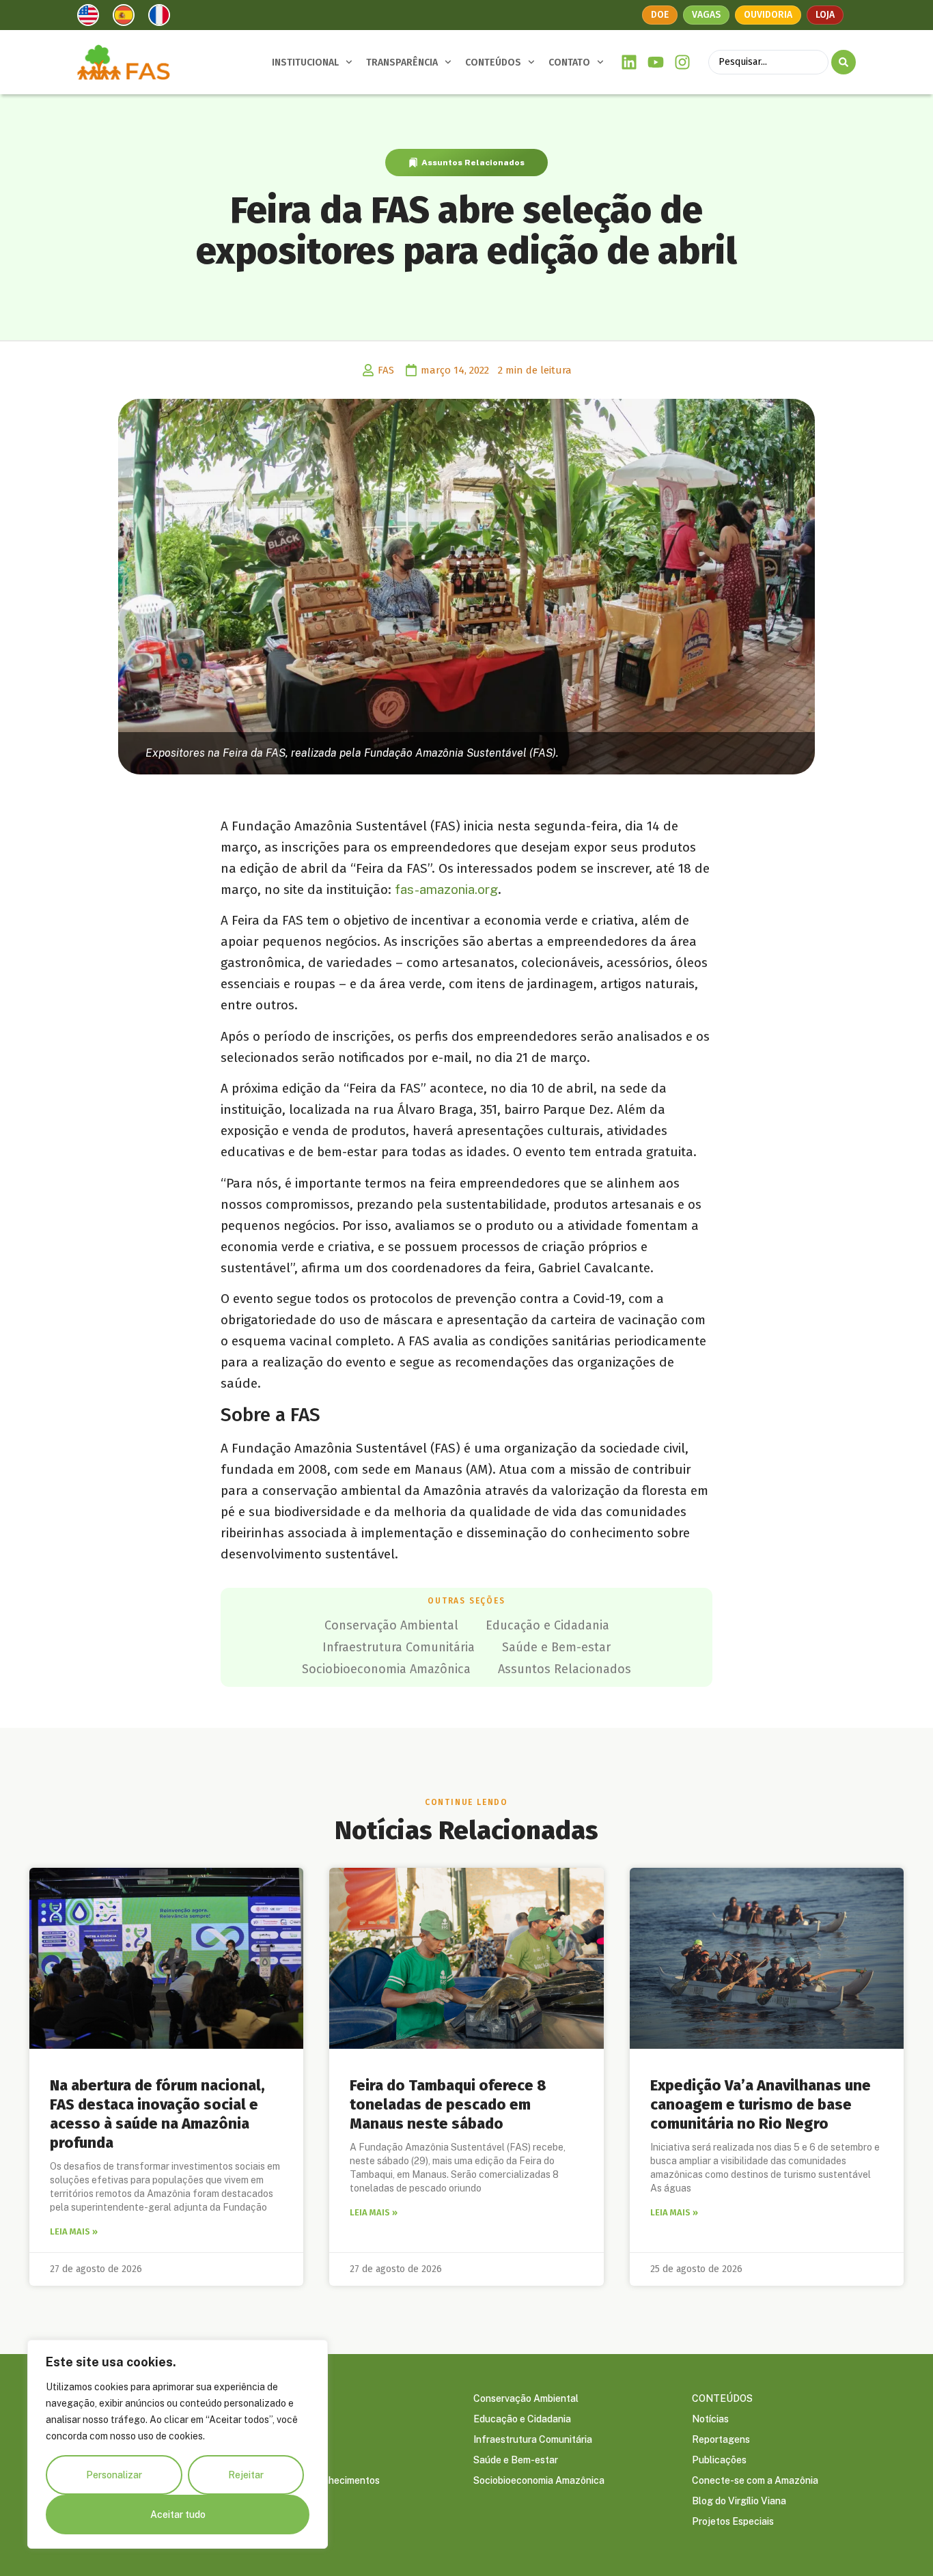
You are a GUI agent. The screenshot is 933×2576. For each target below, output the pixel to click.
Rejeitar (246, 2475)
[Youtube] (656, 62)
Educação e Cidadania (547, 1625)
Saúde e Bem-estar (556, 1647)
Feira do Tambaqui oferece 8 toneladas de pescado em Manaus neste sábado (448, 2104)
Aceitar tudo (178, 2515)
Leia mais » (74, 2231)
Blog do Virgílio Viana (739, 2501)
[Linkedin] (629, 62)
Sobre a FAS (282, 2398)
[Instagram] (682, 62)
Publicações (719, 2460)
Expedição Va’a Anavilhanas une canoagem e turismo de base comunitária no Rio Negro (761, 2104)
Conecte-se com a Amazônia (755, 2480)
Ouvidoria (768, 15)
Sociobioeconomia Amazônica (386, 1669)
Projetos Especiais (733, 2521)
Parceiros (276, 2460)
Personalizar (114, 2475)
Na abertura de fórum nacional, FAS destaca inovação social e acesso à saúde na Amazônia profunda (157, 2114)
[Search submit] (844, 62)
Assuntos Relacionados (473, 163)
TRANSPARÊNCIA (402, 62)
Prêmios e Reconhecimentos (317, 2480)
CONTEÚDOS (493, 62)
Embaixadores (286, 2439)
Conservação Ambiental (391, 1625)
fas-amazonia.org (446, 889)
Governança (281, 2419)
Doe (660, 15)
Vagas (706, 15)
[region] (178, 2444)
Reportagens (721, 2439)
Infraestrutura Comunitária (399, 1647)
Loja (825, 15)
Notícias (710, 2419)
